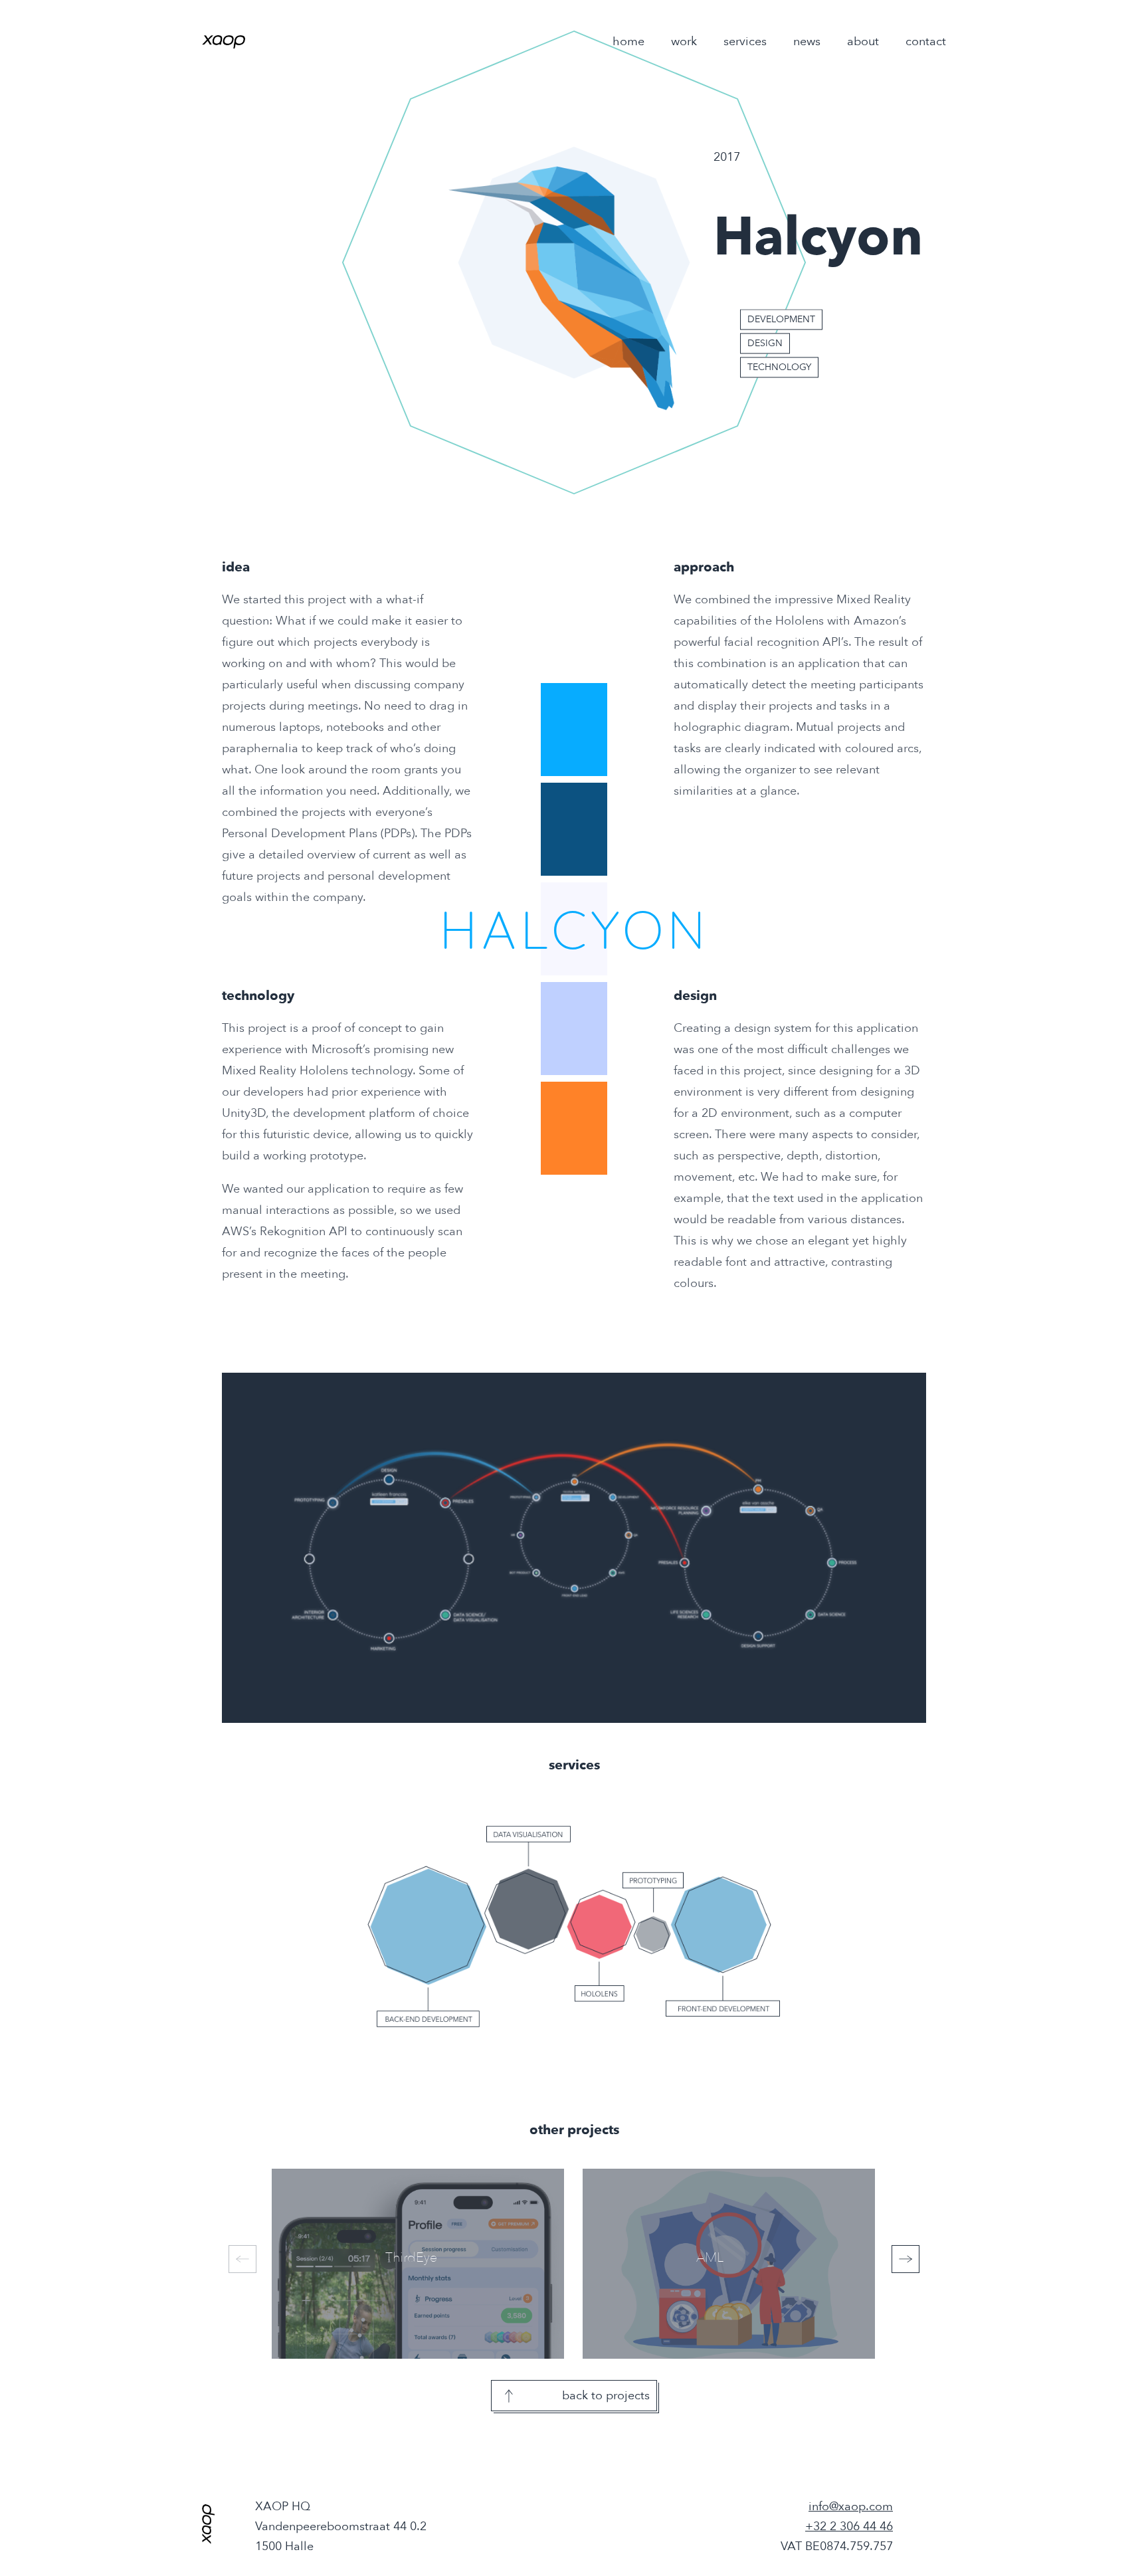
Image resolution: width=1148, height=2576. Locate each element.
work (684, 42)
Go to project (387, 2265)
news (807, 42)
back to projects (606, 2396)
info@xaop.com (851, 2507)
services (745, 42)
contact (926, 42)
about (863, 42)
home (628, 42)
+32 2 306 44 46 (849, 2526)
